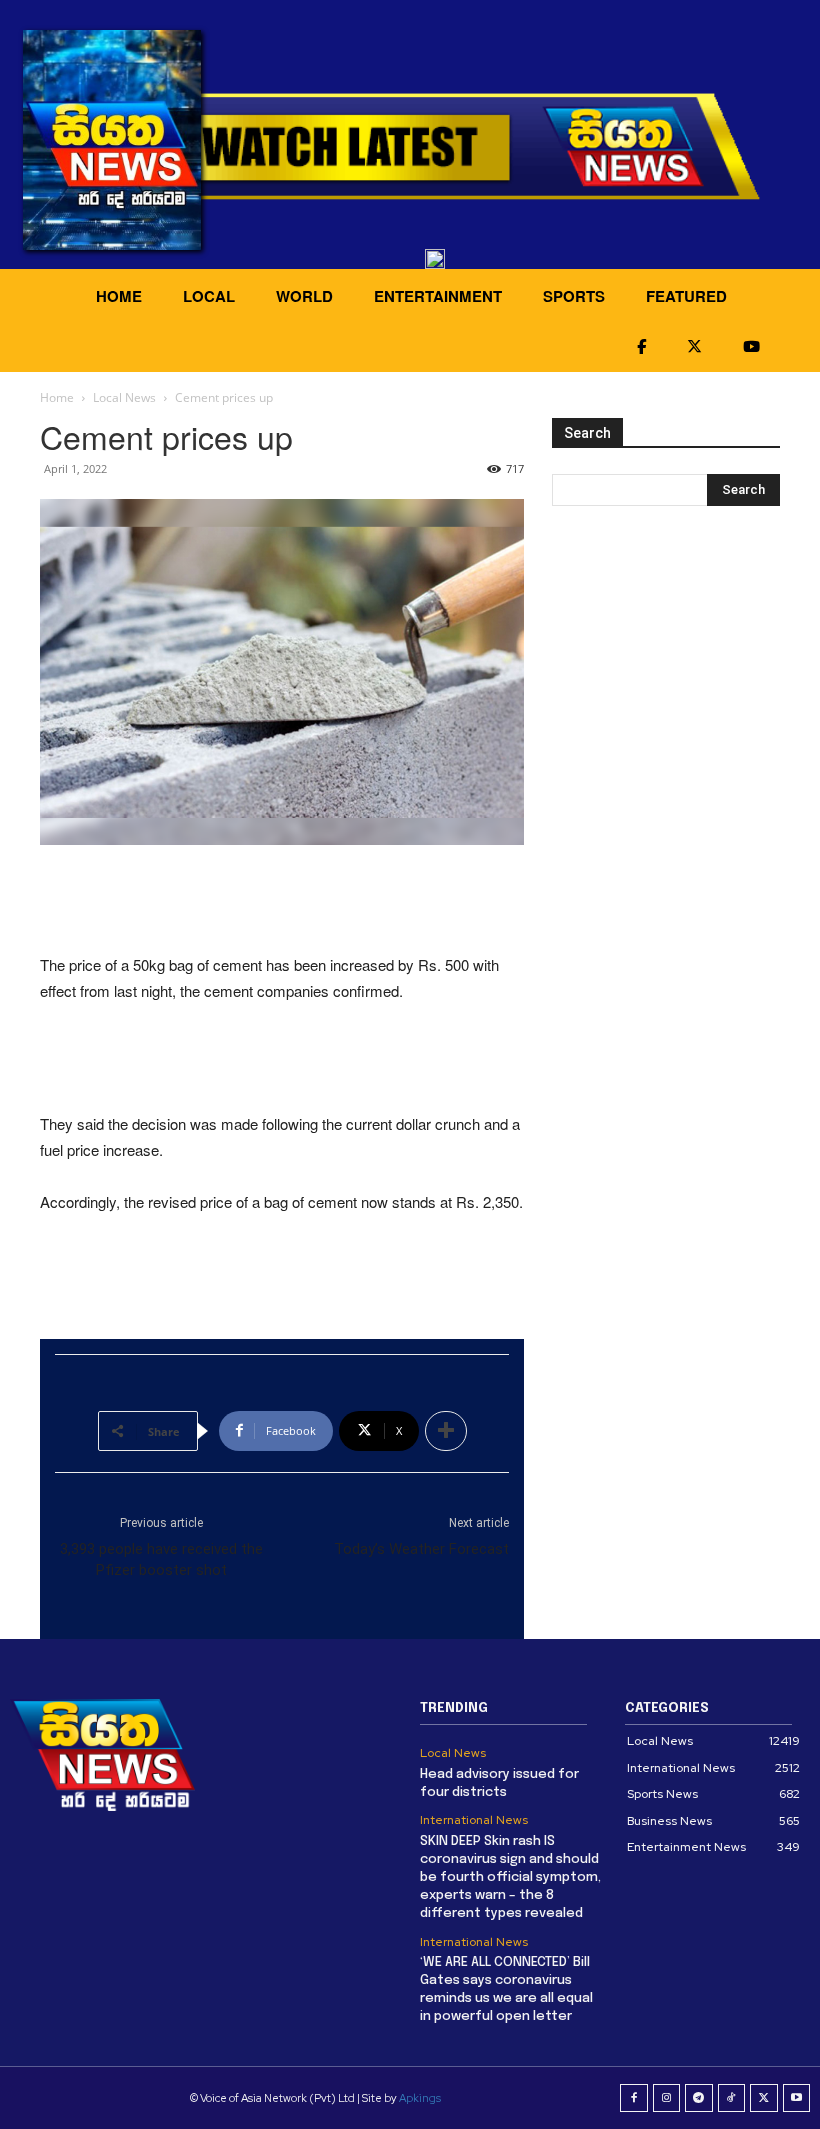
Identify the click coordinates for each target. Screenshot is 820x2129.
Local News (124, 397)
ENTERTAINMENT (438, 296)
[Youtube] (797, 2098)
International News (474, 1820)
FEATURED (686, 296)
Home (57, 397)
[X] (764, 2098)
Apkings (420, 2098)
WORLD (304, 296)
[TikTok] (732, 2098)
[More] (446, 1431)
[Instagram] (667, 2098)
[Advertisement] (282, 901)
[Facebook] (634, 2098)
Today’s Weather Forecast (421, 1549)
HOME (119, 296)
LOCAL (209, 296)
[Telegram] (699, 2098)
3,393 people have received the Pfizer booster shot (161, 1559)
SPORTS (574, 296)
